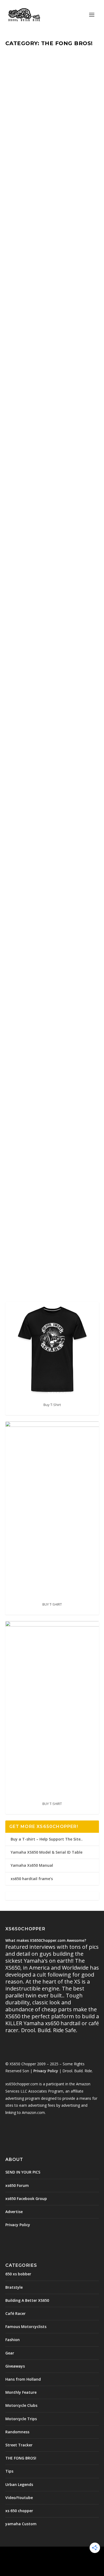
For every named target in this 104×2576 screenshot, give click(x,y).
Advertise (14, 2212)
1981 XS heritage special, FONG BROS (43, 1209)
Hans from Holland (23, 2379)
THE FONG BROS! (63, 74)
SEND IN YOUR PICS (23, 2172)
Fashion (13, 2340)
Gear (10, 2353)
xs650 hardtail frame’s (32, 1879)
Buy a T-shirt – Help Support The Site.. (47, 1839)
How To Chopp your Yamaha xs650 (45, 887)
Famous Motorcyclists (26, 2327)
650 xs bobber (36, 1221)
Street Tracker (19, 2445)
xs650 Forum (17, 2185)
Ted (18, 74)
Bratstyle (14, 2287)
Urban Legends (19, 2484)
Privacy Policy (46, 2071)
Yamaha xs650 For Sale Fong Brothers (49, 650)
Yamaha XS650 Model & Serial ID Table (47, 1852)
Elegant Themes (51, 2554)
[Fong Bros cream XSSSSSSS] (52, 461)
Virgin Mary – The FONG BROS (50, 62)
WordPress (52, 2560)
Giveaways (15, 2366)
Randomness (17, 2432)
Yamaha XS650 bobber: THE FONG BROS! (48, 748)
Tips (9, 2471)
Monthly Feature (37, 74)
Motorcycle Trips (21, 2419)
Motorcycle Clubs (21, 2405)
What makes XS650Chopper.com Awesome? (46, 1940)
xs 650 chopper (19, 2511)
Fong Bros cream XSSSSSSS (40, 504)
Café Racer (15, 2313)
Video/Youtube (19, 2498)
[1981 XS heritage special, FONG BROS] (52, 1165)
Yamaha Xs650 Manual (32, 1865)
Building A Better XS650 (42, 898)
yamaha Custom (21, 2524)
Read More (29, 161)
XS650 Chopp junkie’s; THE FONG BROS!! (47, 1015)
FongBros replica (42, 316)
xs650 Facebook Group (26, 2199)
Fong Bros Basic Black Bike (50, 190)
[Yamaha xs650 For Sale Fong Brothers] (52, 610)
